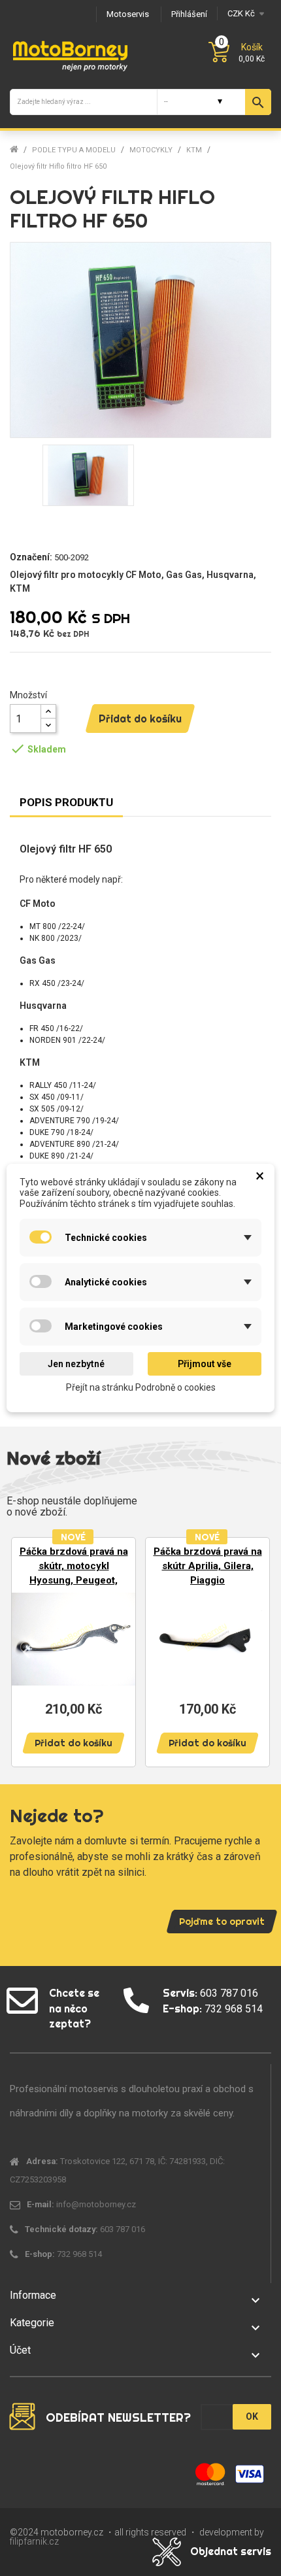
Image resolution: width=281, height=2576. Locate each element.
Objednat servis (231, 2551)
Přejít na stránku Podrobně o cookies (141, 1387)
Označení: (31, 557)
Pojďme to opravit (222, 1922)
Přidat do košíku (140, 719)
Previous (26, 1651)
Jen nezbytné (76, 1364)
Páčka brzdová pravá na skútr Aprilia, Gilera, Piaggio (208, 1566)
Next (255, 1651)
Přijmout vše (205, 1364)
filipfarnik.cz (34, 2541)
